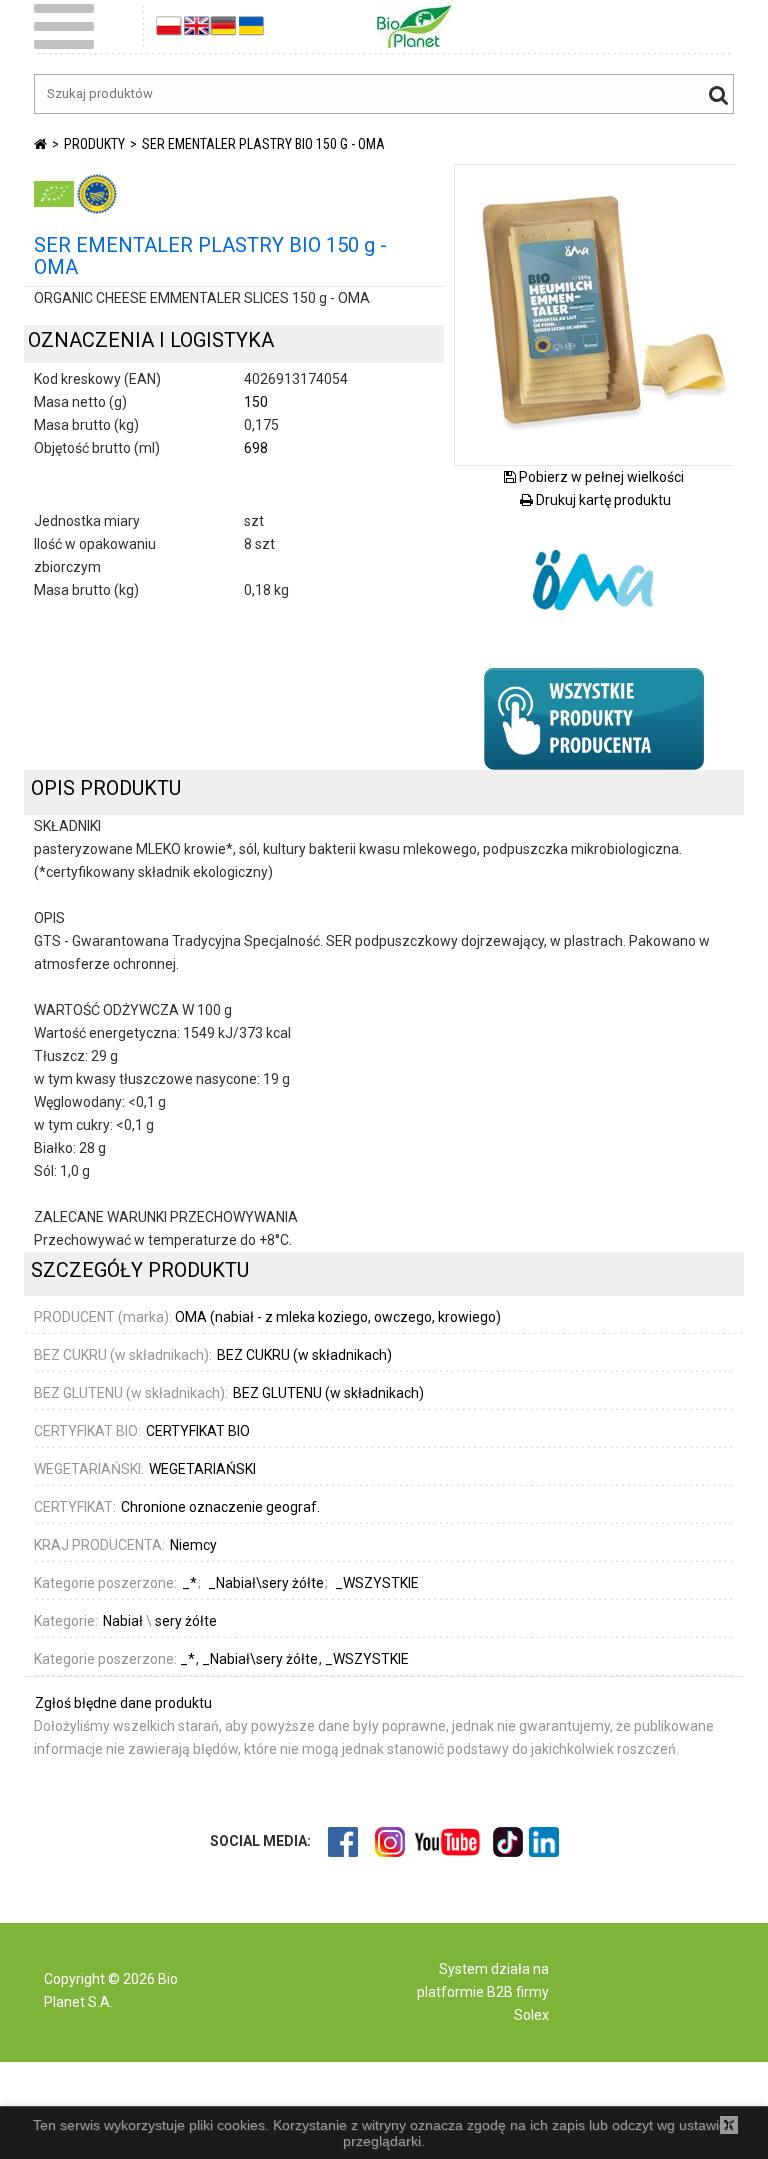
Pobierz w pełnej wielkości (600, 477)
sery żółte (186, 1621)
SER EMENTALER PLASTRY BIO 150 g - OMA (263, 144)
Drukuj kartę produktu (602, 500)
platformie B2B (465, 1992)
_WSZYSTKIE (367, 1659)
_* (189, 1659)
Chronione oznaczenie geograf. (220, 1507)
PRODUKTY (94, 144)
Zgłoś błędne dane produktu (123, 1703)
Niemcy (193, 1545)
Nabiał (123, 1621)
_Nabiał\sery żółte (261, 1659)
